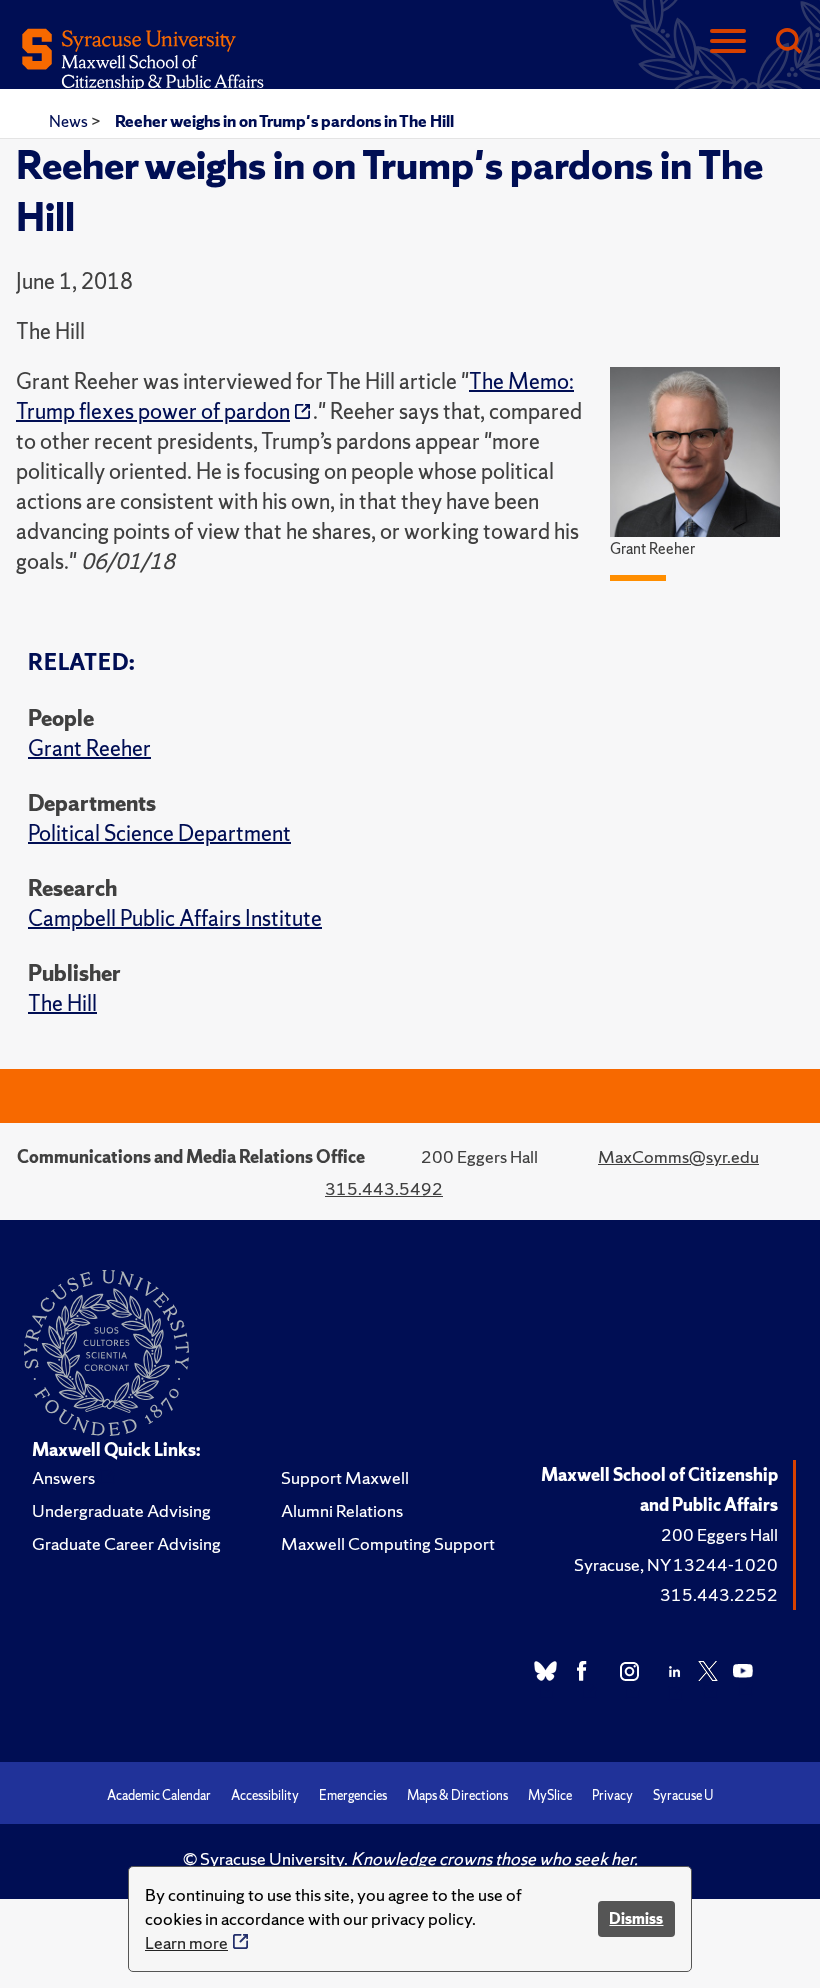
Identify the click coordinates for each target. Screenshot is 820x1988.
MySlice (550, 1795)
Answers (63, 1477)
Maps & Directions (457, 1795)
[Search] (788, 42)
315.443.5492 (384, 1188)
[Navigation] (728, 42)
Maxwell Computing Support (388, 1543)
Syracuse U (683, 1795)
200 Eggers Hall (719, 1534)
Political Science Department (159, 833)
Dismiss (636, 1918)
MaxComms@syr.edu (678, 1156)
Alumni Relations (342, 1510)
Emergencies (353, 1795)
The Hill (62, 1003)
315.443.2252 (719, 1594)
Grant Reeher (89, 748)
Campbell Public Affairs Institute (175, 918)
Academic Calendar (159, 1795)
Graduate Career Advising (126, 1543)
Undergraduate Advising (121, 1510)
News (70, 121)
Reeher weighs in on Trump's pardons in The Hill (284, 121)
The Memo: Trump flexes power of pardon (295, 396)
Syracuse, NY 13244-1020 (676, 1564)
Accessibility (265, 1795)
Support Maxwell (345, 1477)
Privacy (612, 1795)
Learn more (186, 1942)
